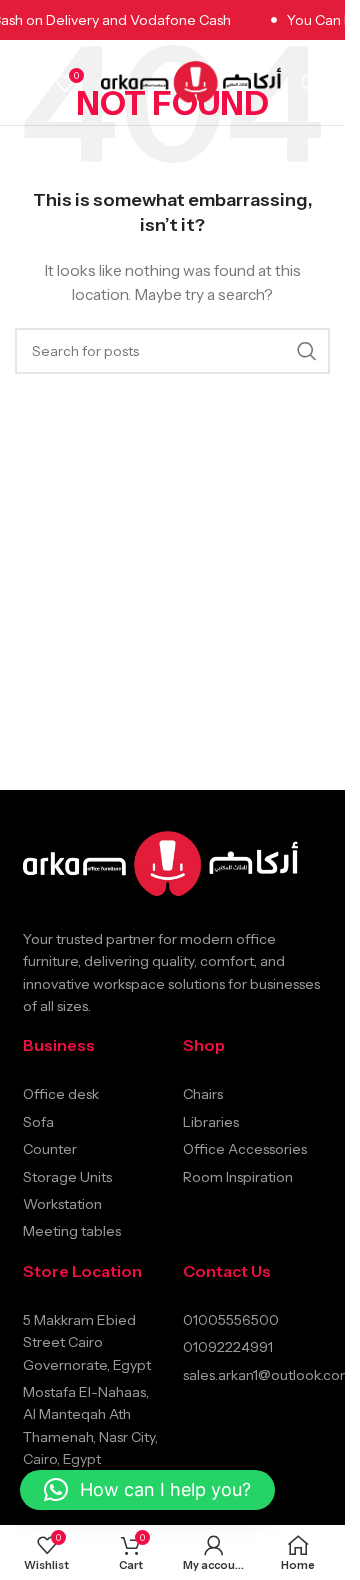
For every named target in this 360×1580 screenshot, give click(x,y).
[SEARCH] (307, 351)
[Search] (311, 83)
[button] (147, 1490)
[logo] (160, 864)
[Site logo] (191, 81)
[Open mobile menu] (25, 83)
